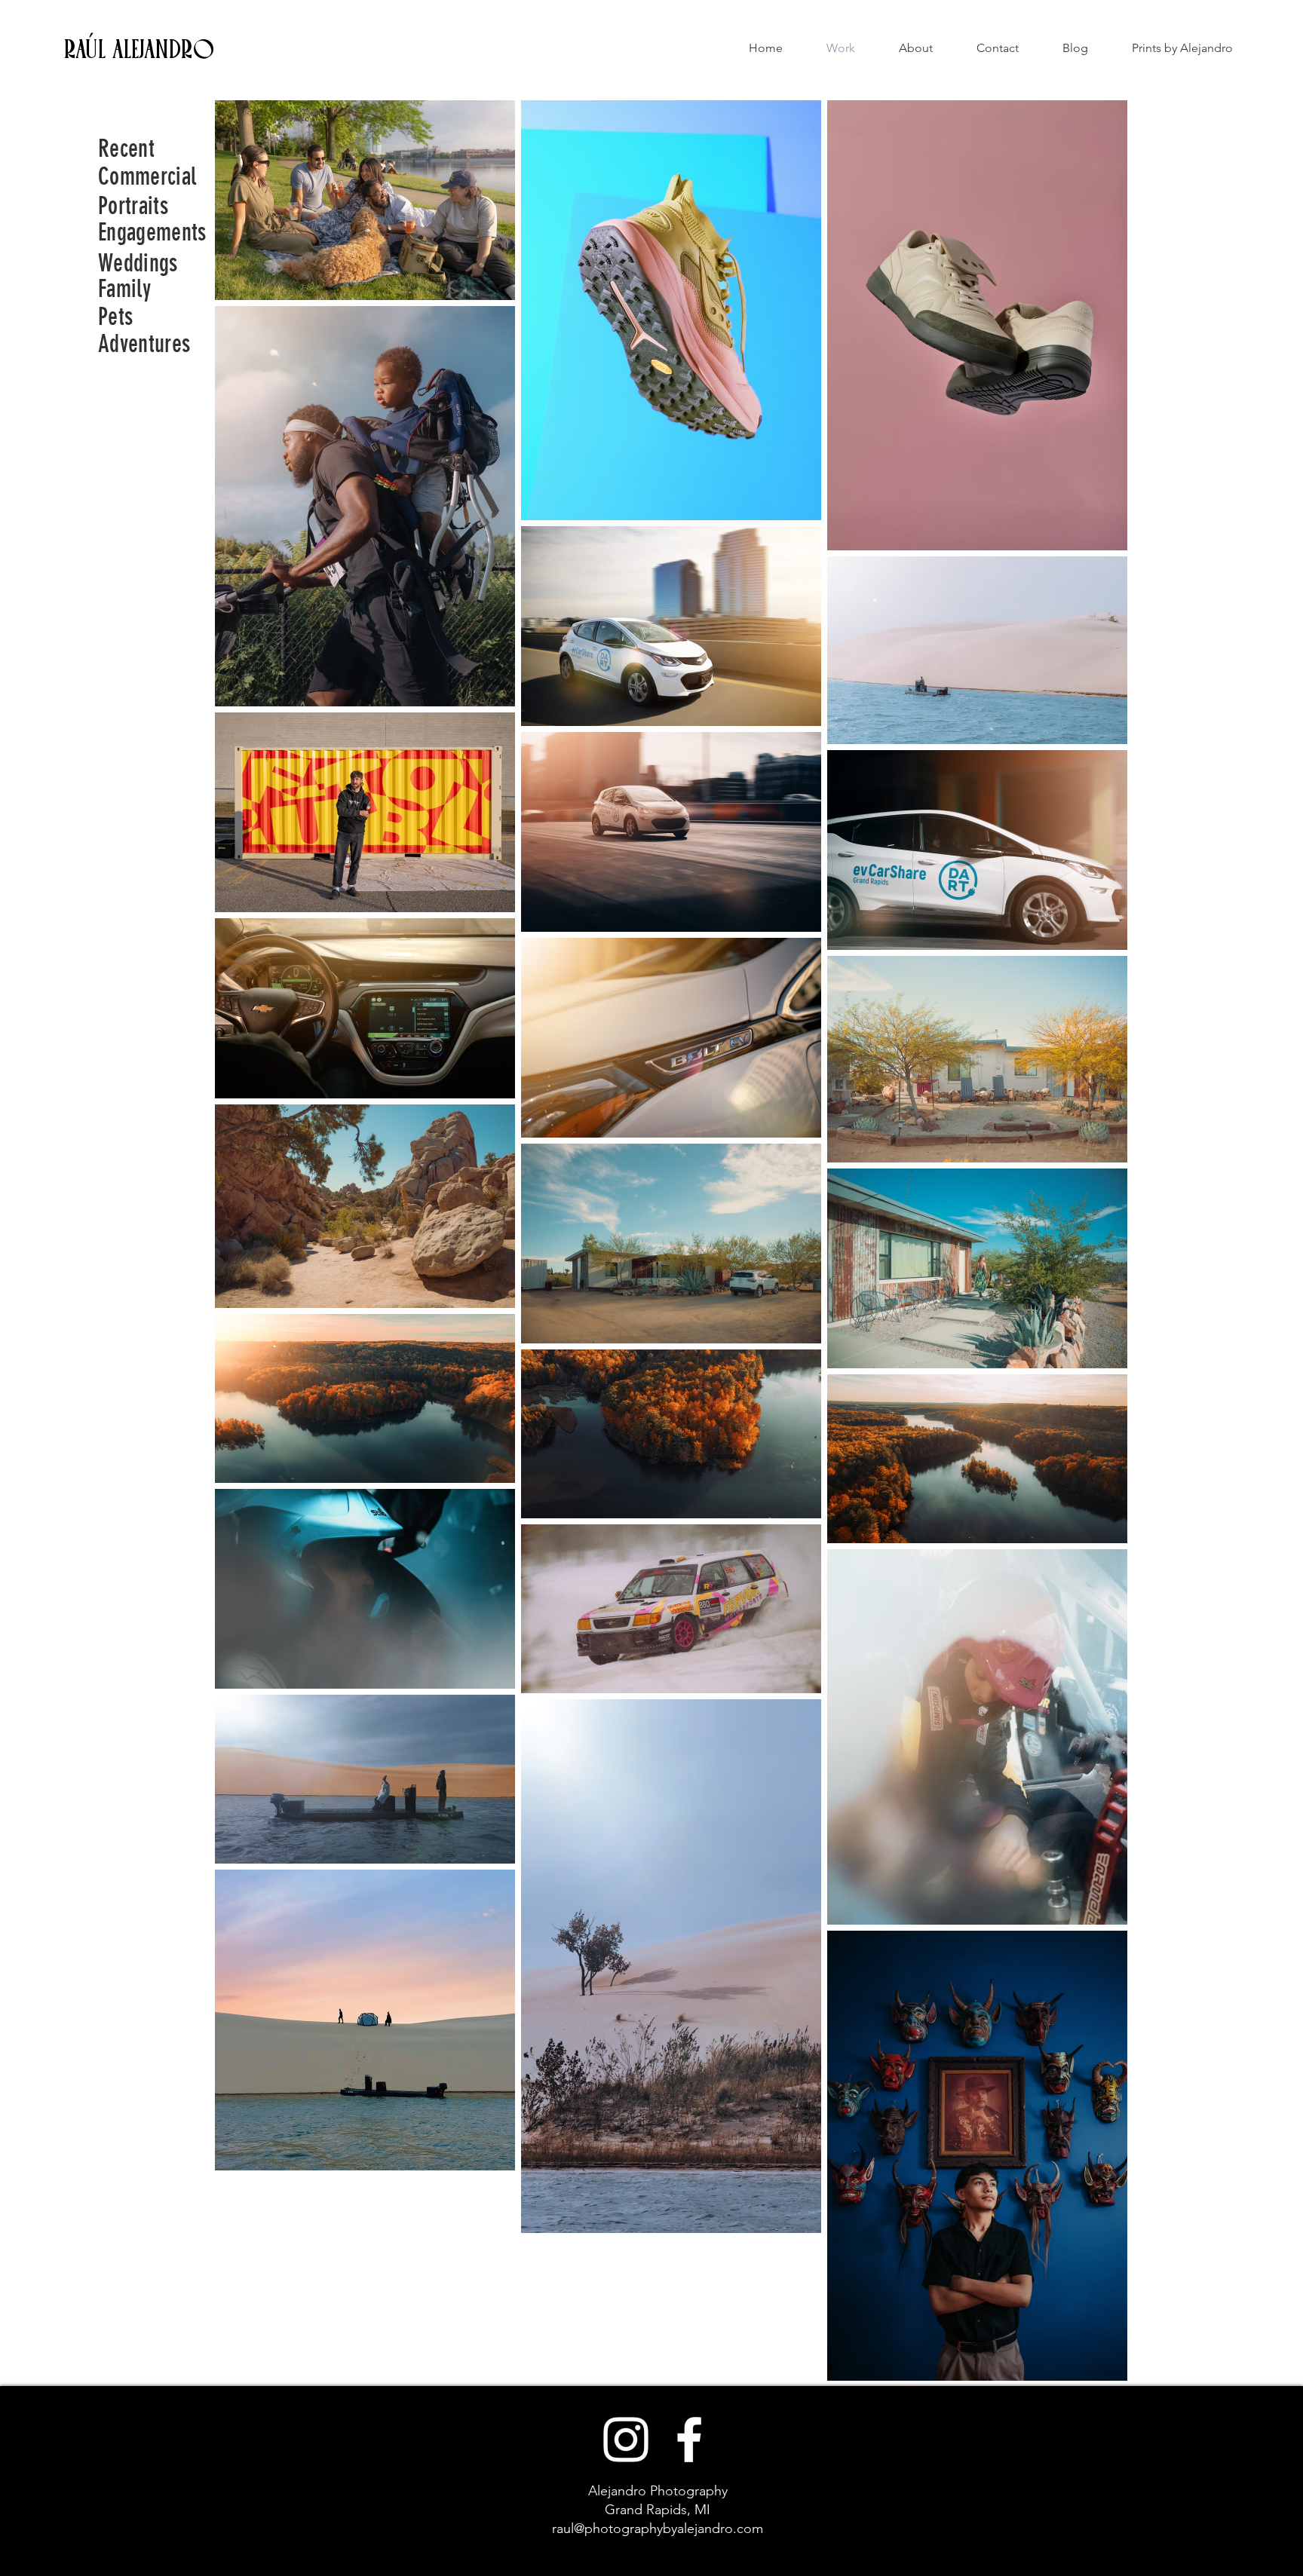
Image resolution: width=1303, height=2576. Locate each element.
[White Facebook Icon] (689, 2440)
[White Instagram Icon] (626, 2440)
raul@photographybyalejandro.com (658, 2529)
